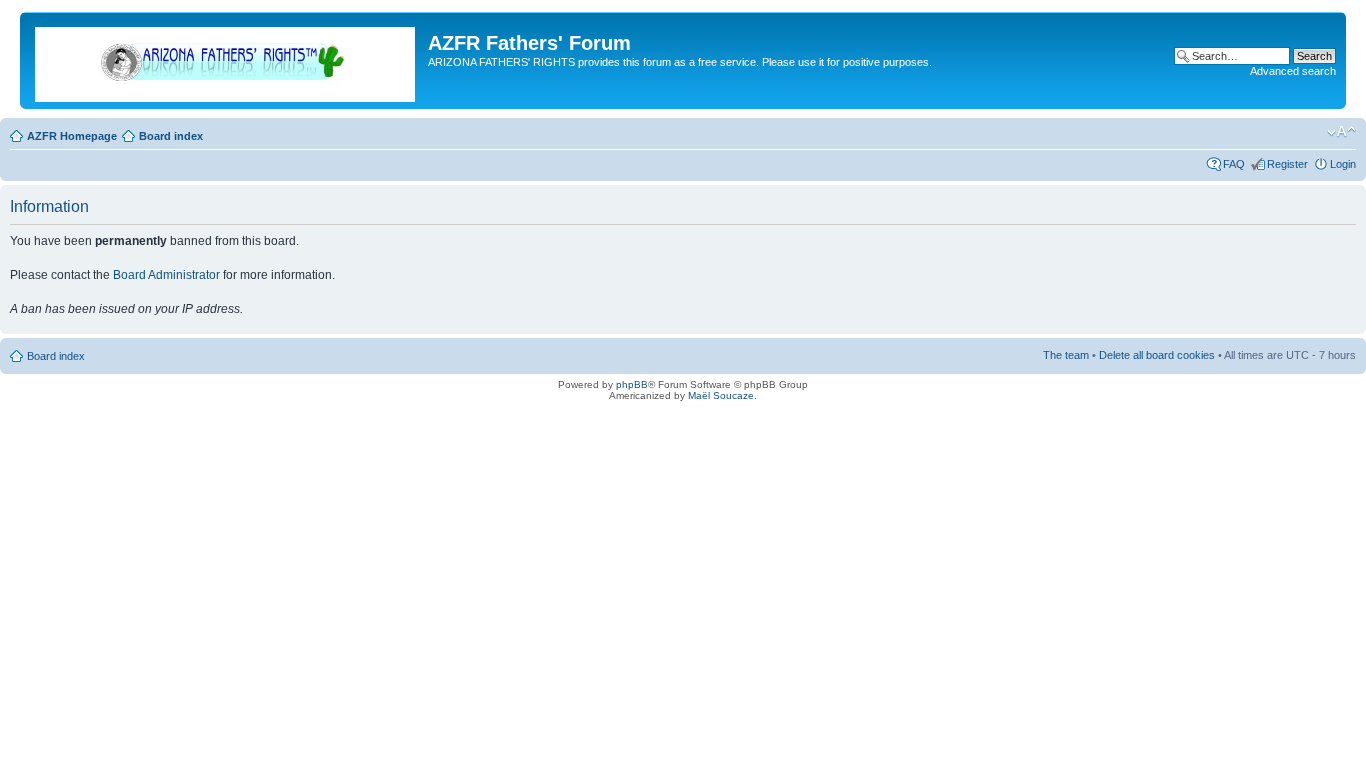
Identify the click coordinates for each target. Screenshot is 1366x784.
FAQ (1234, 164)
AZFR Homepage (72, 136)
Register (1287, 164)
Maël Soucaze (721, 395)
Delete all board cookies (1157, 355)
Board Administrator (166, 275)
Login (1343, 164)
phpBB (632, 384)
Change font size (1341, 132)
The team (1066, 355)
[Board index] (226, 60)
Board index (171, 136)
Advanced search (1293, 71)
